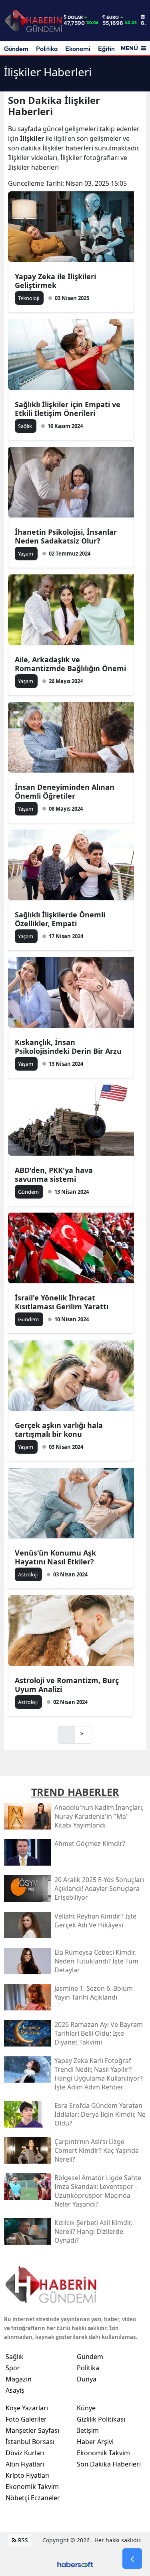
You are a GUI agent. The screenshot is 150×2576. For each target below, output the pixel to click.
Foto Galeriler (26, 2419)
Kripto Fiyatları (28, 2475)
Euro (113, 17)
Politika (47, 49)
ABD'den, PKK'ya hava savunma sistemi (54, 1174)
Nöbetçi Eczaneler (33, 2498)
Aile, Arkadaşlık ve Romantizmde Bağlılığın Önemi (70, 664)
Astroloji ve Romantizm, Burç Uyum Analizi (67, 1685)
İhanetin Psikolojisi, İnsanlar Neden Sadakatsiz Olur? (66, 536)
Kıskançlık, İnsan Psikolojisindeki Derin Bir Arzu (68, 1047)
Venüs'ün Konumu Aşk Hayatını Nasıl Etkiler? (55, 1557)
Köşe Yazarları (27, 2408)
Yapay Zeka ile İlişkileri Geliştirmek (55, 281)
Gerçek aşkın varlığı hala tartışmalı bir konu (59, 1430)
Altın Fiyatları (25, 2464)
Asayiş (15, 2390)
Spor (13, 2368)
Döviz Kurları (25, 2453)
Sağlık (15, 2357)
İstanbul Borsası (30, 2442)
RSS (22, 2540)
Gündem (16, 49)
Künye (86, 2408)
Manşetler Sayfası (32, 2430)
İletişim (88, 2430)
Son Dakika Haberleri (109, 2464)
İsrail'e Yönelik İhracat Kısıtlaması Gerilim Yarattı (62, 1302)
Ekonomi (78, 49)
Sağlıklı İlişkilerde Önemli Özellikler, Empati (60, 919)
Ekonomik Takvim (32, 2487)
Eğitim (107, 49)
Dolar (75, 17)
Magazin (19, 2379)
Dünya (87, 2379)
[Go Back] (132, 2559)
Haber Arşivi (95, 2442)
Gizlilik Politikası (101, 2419)
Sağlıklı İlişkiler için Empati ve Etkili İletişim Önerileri (68, 409)
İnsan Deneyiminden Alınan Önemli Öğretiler (65, 791)
